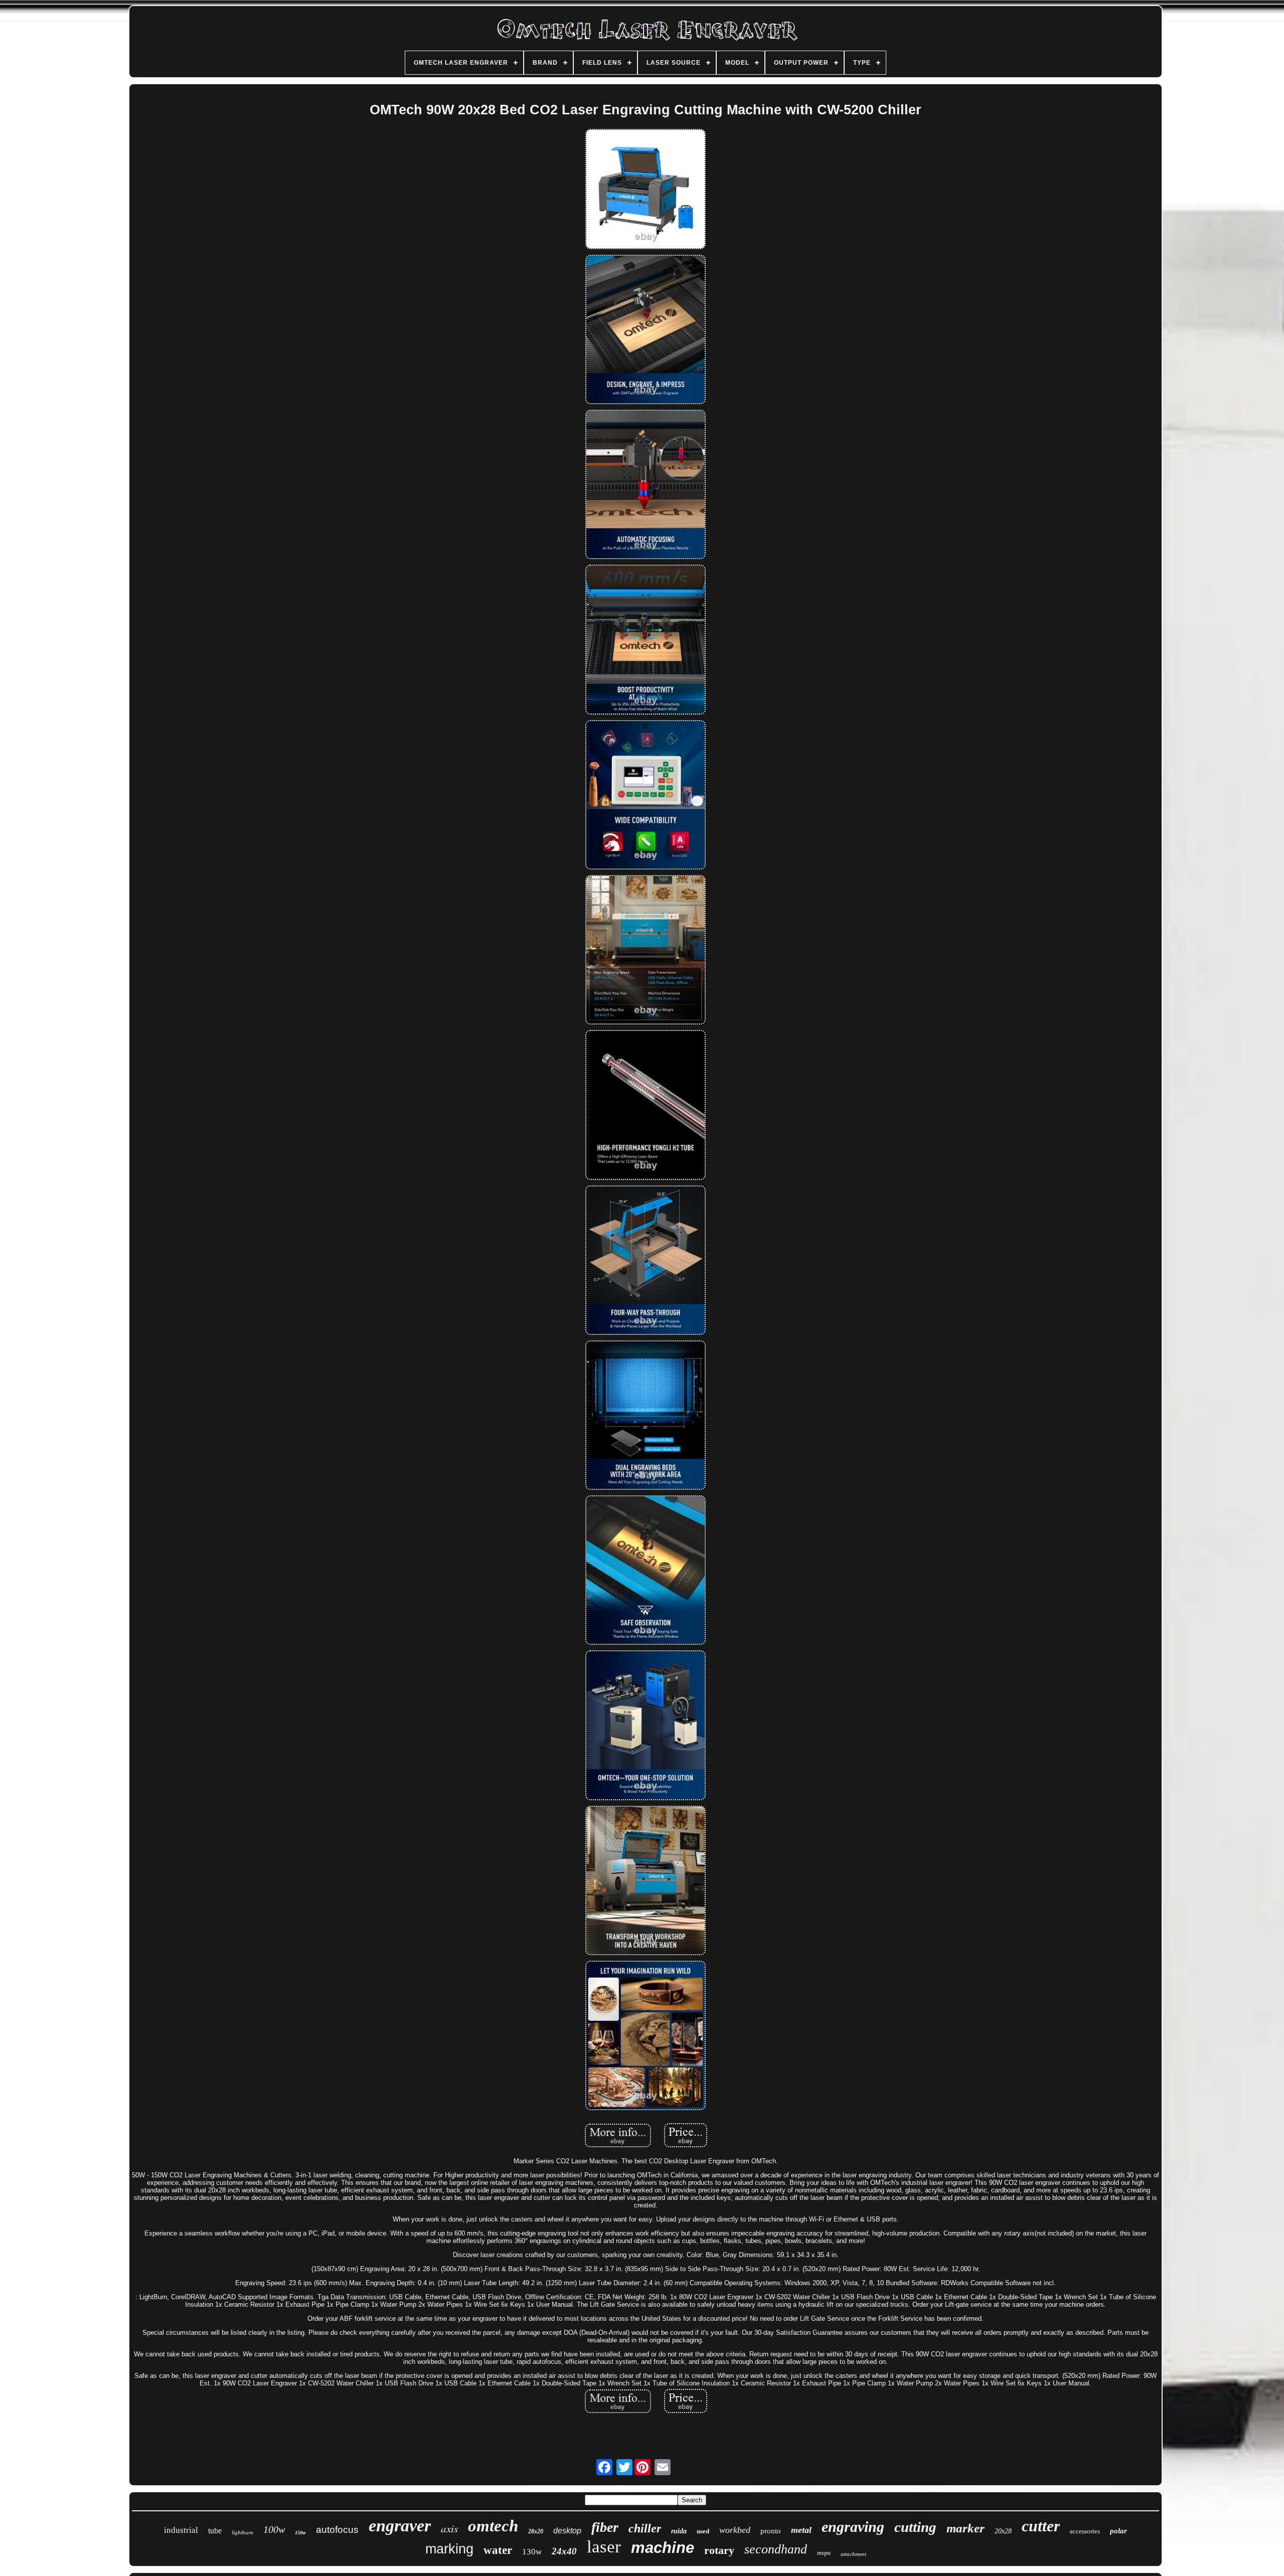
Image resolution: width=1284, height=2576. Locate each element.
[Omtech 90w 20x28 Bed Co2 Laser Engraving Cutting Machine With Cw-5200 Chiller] (646, 190)
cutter (1041, 2526)
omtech (493, 2526)
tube (215, 2531)
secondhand (776, 2549)
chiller (645, 2528)
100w (274, 2529)
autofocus (337, 2530)
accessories (1085, 2531)
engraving (853, 2527)
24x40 (564, 2551)
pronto (771, 2531)
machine (663, 2548)
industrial (181, 2530)
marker (966, 2528)
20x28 (1003, 2531)
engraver (400, 2526)
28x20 (536, 2531)
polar (1118, 2531)
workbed (735, 2530)
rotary (719, 2550)
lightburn (243, 2532)
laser (604, 2547)
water (498, 2550)
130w (532, 2552)
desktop (567, 2531)
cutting (915, 2527)
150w (300, 2533)
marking (449, 2549)
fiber (605, 2527)
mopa (824, 2553)
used (703, 2531)
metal (801, 2530)
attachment (853, 2554)
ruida (679, 2531)
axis (449, 2528)
